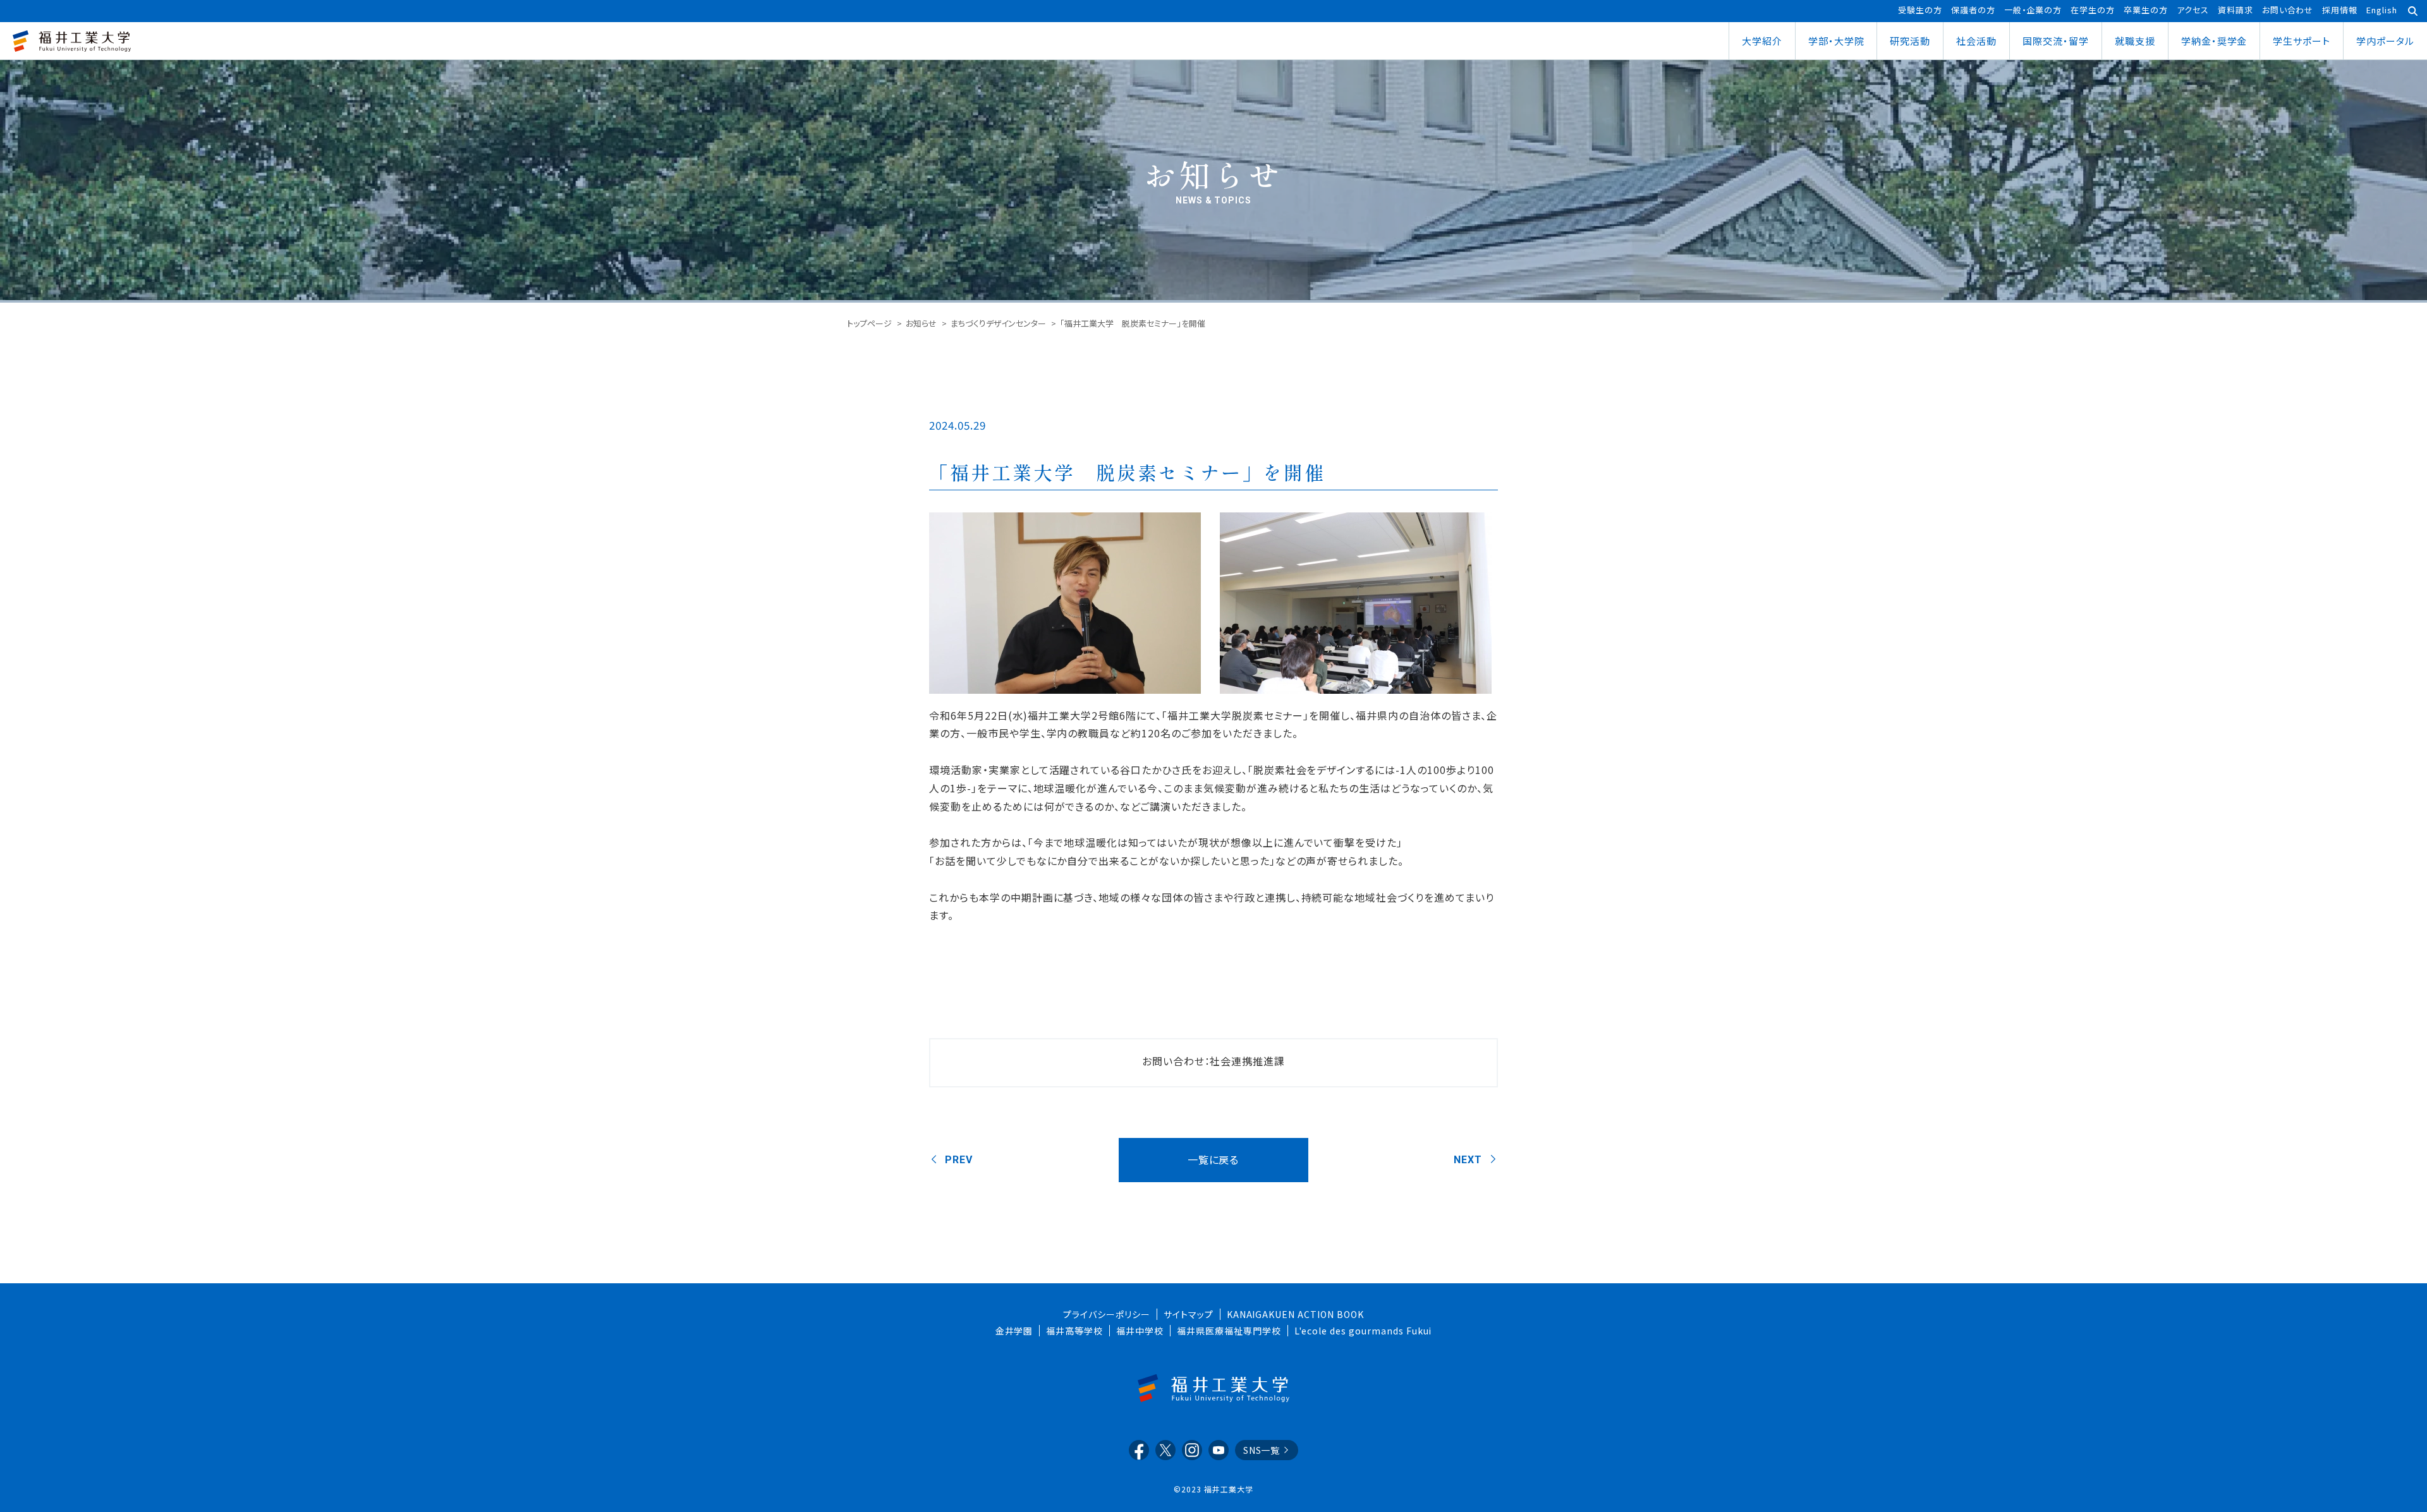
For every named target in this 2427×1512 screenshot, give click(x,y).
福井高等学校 (1074, 1331)
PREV (959, 1160)
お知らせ (921, 323)
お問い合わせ (2288, 10)
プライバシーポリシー (1107, 1314)
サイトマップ (1189, 1314)
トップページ (869, 323)
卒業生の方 (2146, 10)
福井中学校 (1140, 1331)
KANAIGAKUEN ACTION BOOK (1295, 1314)
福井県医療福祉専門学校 (1229, 1331)
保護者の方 (1973, 10)
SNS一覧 (1262, 1450)
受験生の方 (1920, 10)
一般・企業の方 (2033, 10)
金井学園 (1014, 1331)
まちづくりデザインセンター (998, 323)
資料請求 (2235, 10)
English (2382, 10)
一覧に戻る (1213, 1159)
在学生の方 (2093, 10)
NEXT (1468, 1160)
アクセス (2193, 10)
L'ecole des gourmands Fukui (1363, 1331)
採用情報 (2340, 10)
